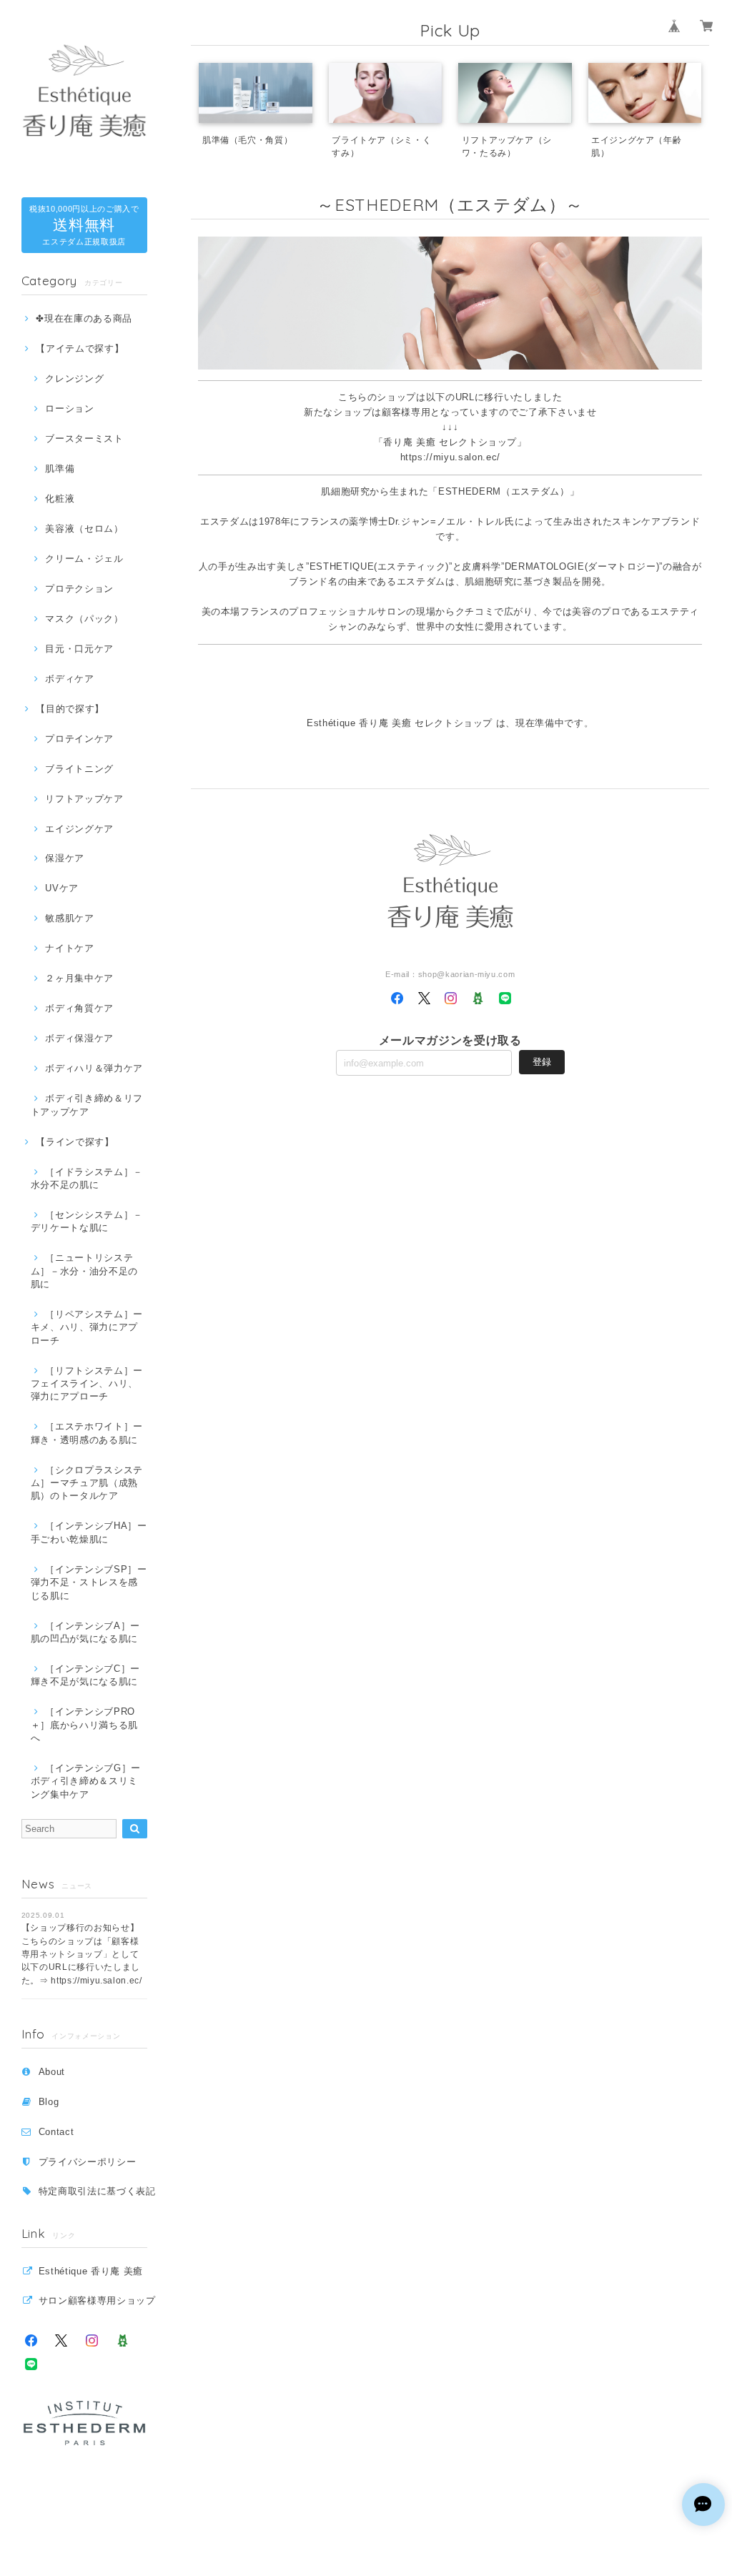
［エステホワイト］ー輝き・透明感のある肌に (87, 1433)
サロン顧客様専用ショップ (97, 2300)
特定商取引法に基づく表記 (97, 2191)
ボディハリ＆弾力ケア (94, 1068)
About (52, 2072)
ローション (69, 408)
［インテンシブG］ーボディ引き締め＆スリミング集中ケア (86, 1781)
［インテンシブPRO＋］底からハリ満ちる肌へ (84, 1725)
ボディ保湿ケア (79, 1038)
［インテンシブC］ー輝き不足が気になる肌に (85, 1675)
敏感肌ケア (69, 918)
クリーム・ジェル (84, 559)
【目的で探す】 (70, 709)
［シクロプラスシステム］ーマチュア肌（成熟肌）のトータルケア (87, 1483)
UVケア (62, 888)
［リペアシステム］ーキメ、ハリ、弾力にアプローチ (87, 1327)
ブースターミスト (84, 439)
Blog (49, 2102)
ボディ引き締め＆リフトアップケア (87, 1105)
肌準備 (60, 469)
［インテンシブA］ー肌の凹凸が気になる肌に (85, 1632)
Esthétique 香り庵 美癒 (91, 2271)
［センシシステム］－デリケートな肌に (87, 1221)
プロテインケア (79, 739)
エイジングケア (79, 829)
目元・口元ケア (79, 649)
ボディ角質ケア (79, 1008)
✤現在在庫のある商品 (84, 318)
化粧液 (60, 499)
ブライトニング (79, 769)
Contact (56, 2132)
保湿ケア (65, 858)
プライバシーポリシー (88, 2162)
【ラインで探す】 (75, 1142)
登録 (542, 1062)
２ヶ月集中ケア (79, 978)
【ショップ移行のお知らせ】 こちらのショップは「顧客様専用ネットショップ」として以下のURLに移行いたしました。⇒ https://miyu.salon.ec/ (82, 1954)
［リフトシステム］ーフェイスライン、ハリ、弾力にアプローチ (87, 1384)
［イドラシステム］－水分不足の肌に (87, 1178)
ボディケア (69, 679)
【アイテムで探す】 (80, 348)
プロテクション (79, 589)
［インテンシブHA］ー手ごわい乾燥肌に (89, 1532)
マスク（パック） (84, 619)
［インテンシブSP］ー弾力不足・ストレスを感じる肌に (89, 1582)
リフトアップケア (84, 799)
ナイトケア (69, 948)
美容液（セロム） (84, 529)
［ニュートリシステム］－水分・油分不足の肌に (84, 1271)
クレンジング (74, 378)
